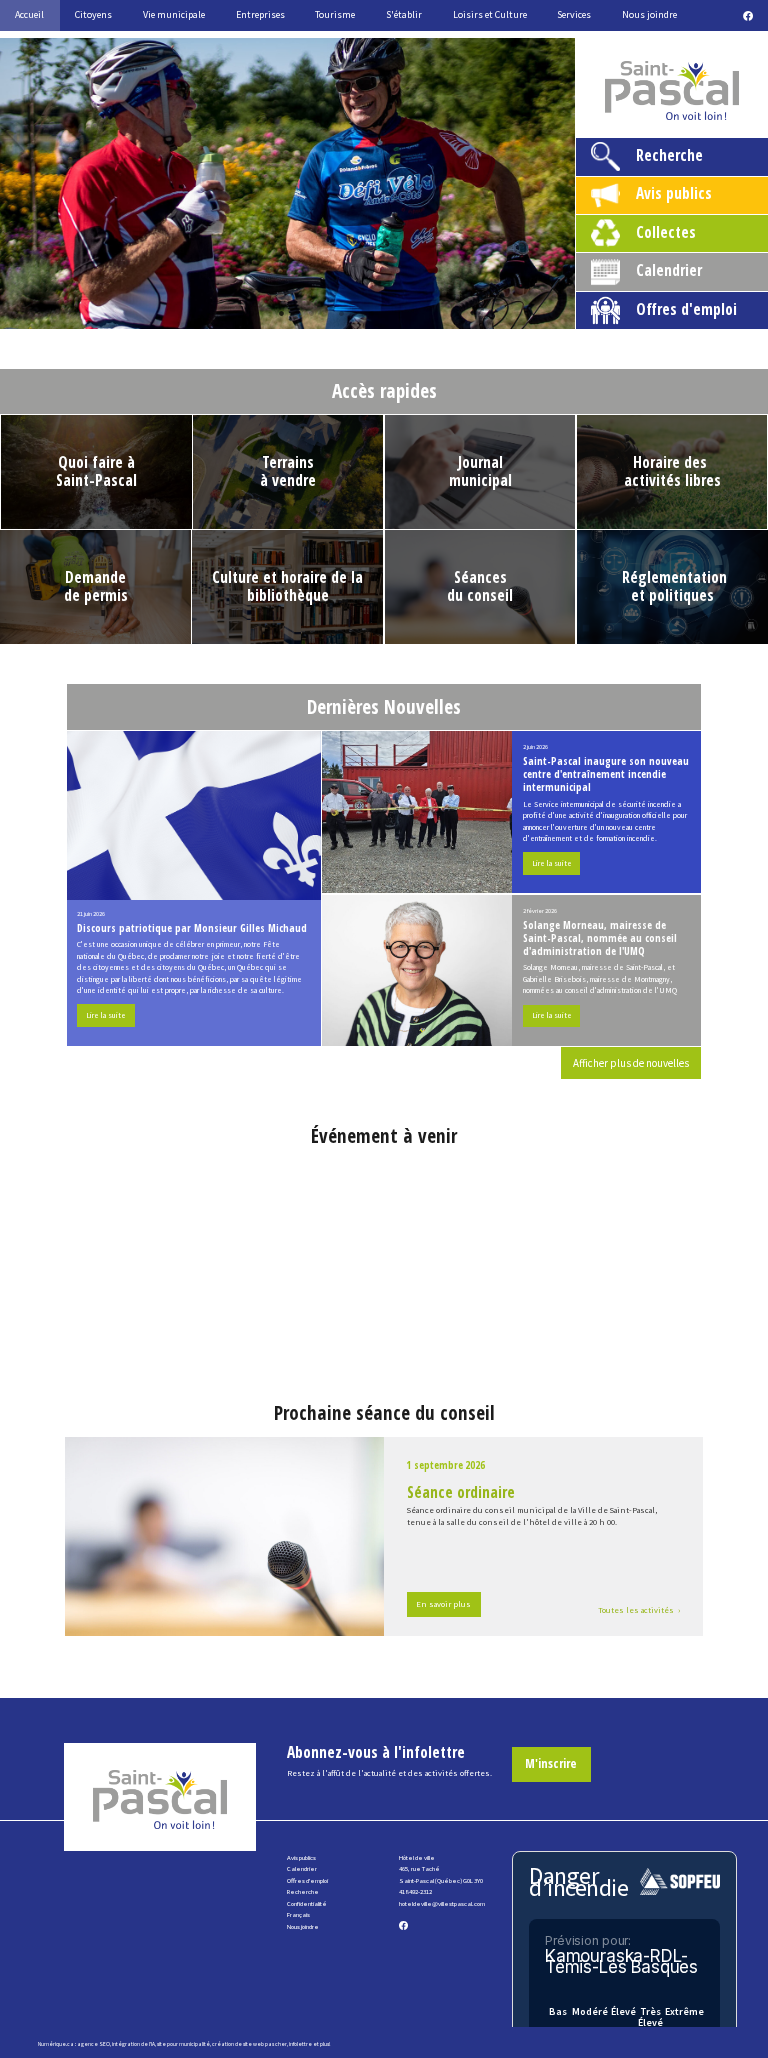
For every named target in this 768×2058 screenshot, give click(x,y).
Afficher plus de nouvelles (631, 1063)
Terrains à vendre (288, 471)
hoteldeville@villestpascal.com (442, 1903)
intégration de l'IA (133, 2044)
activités (652, 480)
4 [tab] (312, 313)
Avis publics (674, 193)
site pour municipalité (183, 2044)
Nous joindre (303, 1926)
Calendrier (669, 270)
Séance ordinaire (461, 1492)
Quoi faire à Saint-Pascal (96, 471)
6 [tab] (372, 313)
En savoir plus (443, 1604)
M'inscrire (551, 1763)
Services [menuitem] (574, 14)
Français (298, 1914)
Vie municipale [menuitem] (174, 14)
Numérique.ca (56, 2044)
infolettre (300, 2044)
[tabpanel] (287, 183)
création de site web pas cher (249, 2044)
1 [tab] (222, 313)
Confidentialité (307, 1903)
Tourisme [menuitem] (335, 14)
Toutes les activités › (639, 1610)
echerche (304, 1891)
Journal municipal (480, 471)
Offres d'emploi (686, 309)
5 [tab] (342, 313)
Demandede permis (96, 586)
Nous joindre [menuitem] (649, 14)
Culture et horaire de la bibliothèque (287, 586)
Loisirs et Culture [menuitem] (490, 14)
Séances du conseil (480, 586)
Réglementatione (674, 586)
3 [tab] (282, 313)
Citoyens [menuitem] (93, 14)
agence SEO (93, 2044)
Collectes (666, 232)
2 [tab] (252, 313)
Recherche (669, 155)
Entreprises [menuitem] (260, 14)
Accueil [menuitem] (29, 14)
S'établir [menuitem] (404, 14)
